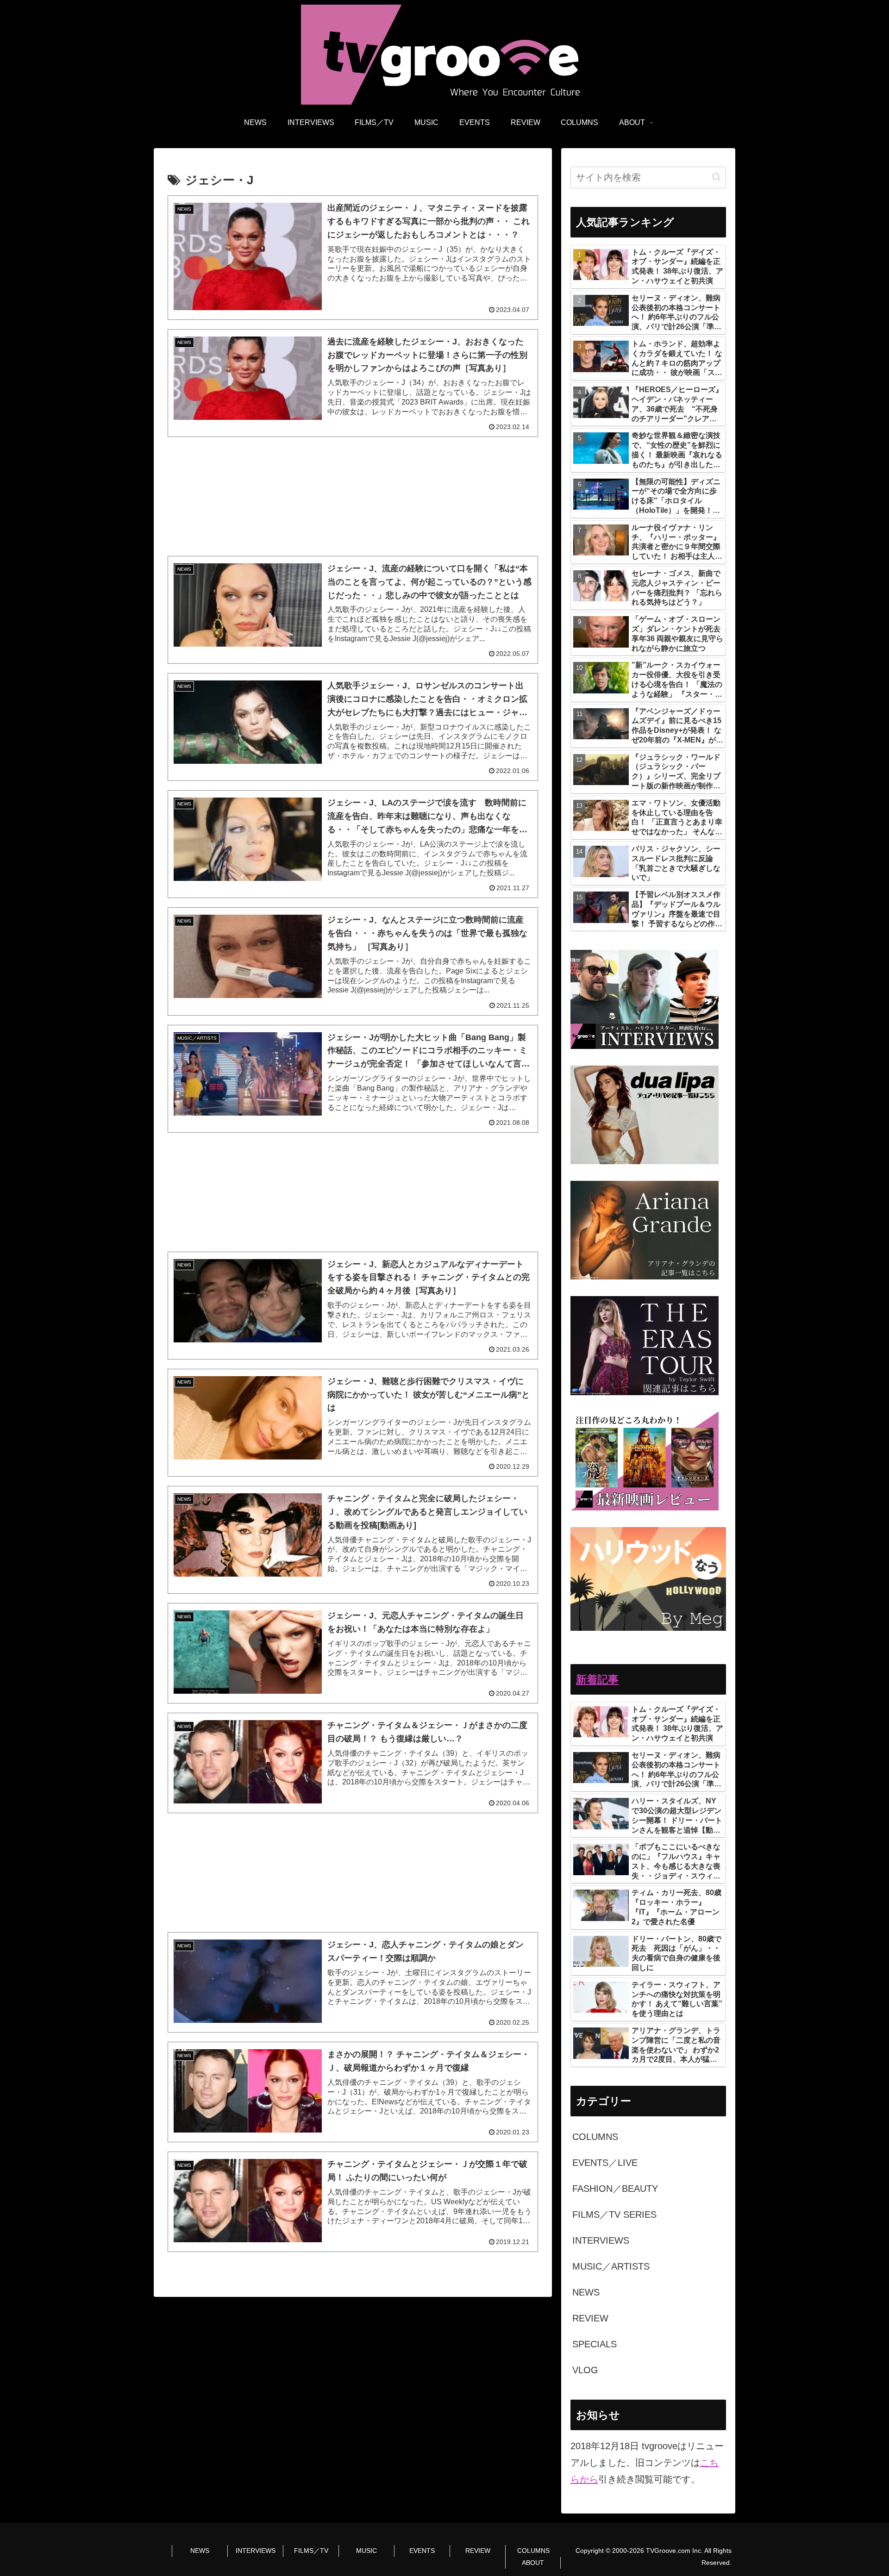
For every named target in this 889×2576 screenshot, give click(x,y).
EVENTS (422, 2551)
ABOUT (533, 2563)
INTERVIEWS (256, 2551)
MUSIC (366, 2551)
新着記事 (597, 1679)
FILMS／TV (311, 2551)
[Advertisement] (353, 496)
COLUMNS (533, 2551)
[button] (717, 177)
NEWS (200, 2551)
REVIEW (478, 2551)
